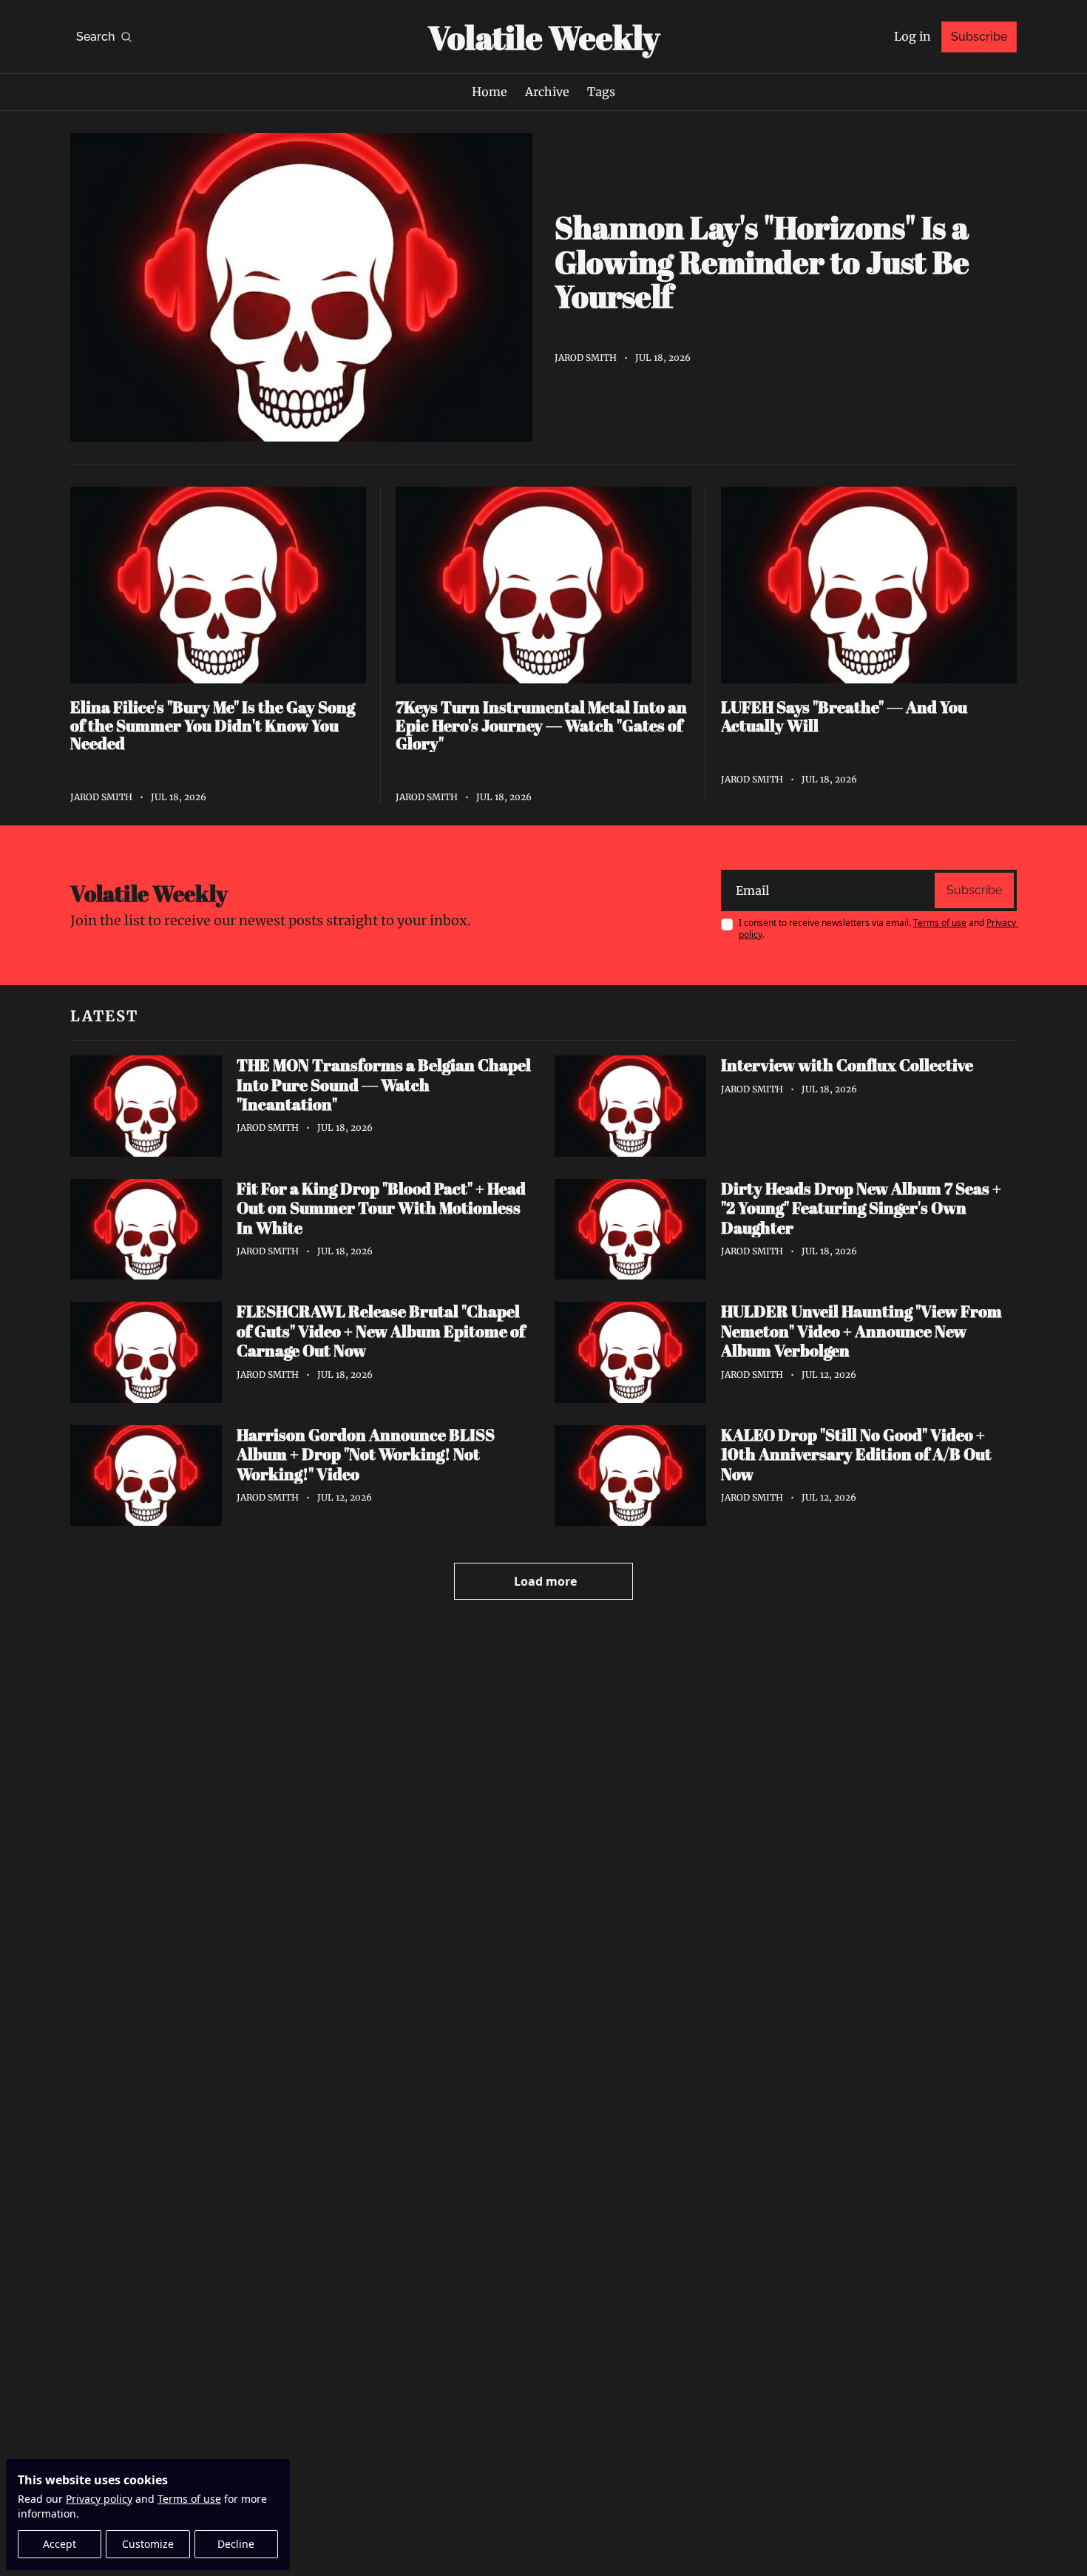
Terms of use (189, 2499)
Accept (60, 2544)
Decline (236, 2544)
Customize (148, 2544)
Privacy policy (99, 2499)
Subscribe (974, 890)
